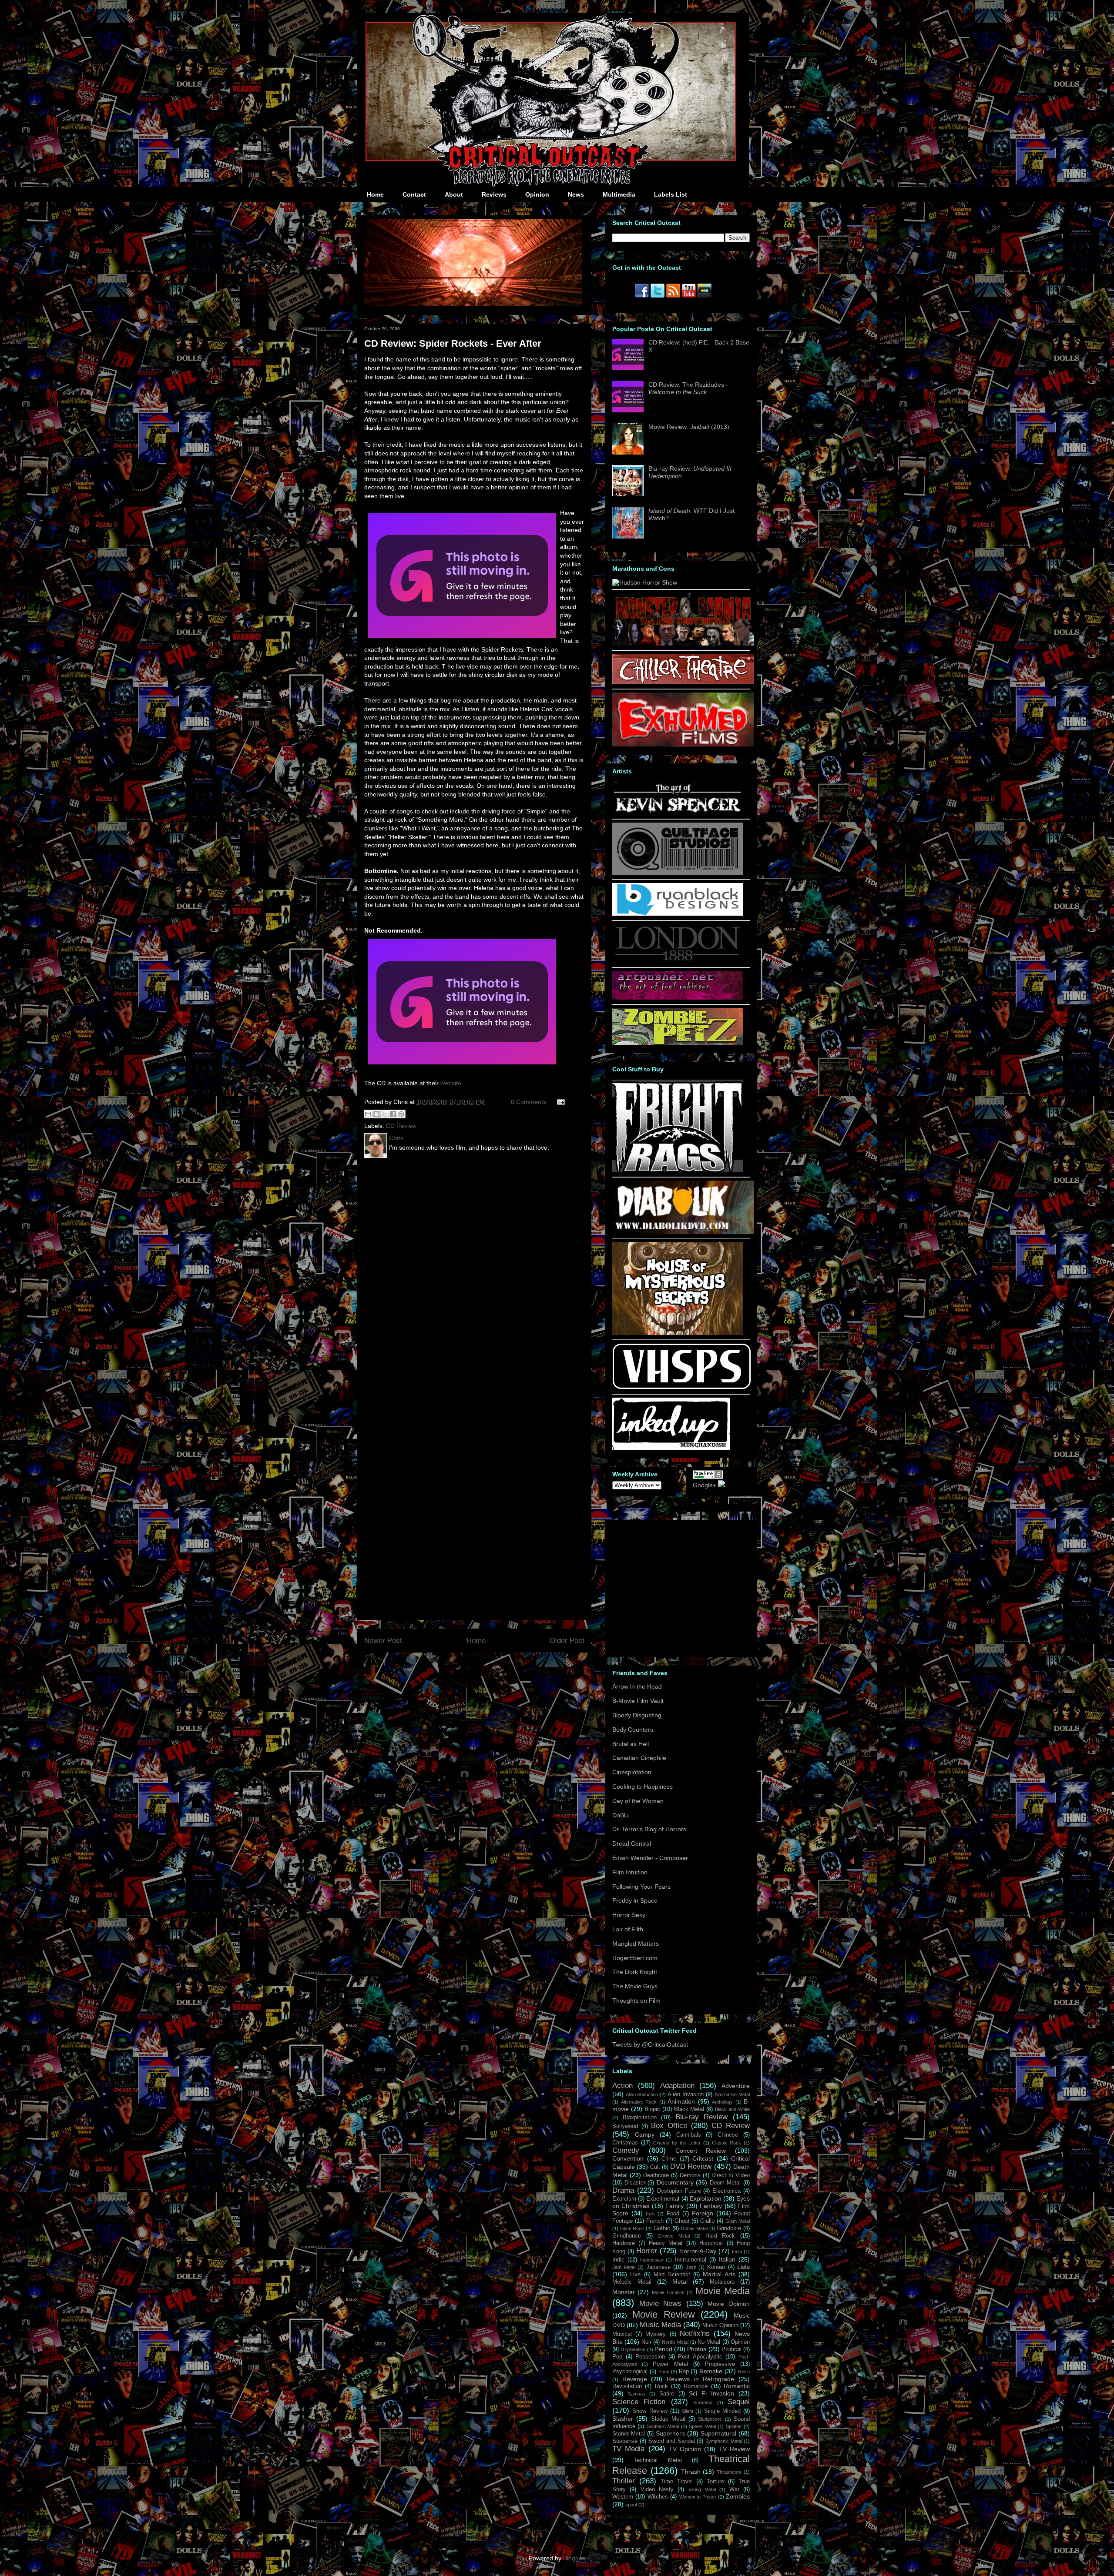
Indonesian (652, 2260)
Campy (645, 2134)
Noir (646, 2342)
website (451, 1083)
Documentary (675, 2182)
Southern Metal (663, 2426)
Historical (711, 2243)
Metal (680, 2282)
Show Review (650, 2411)
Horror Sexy (629, 1915)
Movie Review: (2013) (689, 427)
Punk (664, 2372)
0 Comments (528, 1102)
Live (635, 2275)
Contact (414, 194)
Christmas (625, 2143)
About (454, 194)
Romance (696, 2386)
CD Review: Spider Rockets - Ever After (453, 343)
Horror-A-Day (698, 2251)
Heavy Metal (666, 2243)
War (734, 2489)
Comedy (626, 2150)
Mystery (656, 2334)
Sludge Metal (668, 2419)
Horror (647, 2251)
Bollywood (625, 2126)
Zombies (738, 2496)
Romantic (737, 2386)
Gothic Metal (694, 2228)
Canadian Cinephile (639, 1758)
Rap (684, 2372)
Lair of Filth (628, 1929)
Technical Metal (658, 2460)
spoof (631, 2505)
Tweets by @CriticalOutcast (650, 2044)
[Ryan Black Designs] (678, 913)
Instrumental (691, 2260)
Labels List (671, 194)
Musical (622, 2334)
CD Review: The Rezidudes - (688, 388)
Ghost (682, 2221)
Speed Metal (702, 2426)
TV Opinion (685, 2449)
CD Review (401, 1126)
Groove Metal (674, 2236)
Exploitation (706, 2198)
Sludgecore (710, 2419)
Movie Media (723, 2291)
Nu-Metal (709, 2342)
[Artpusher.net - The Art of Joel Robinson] (678, 997)
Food (673, 2214)
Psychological (630, 2372)
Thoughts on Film (636, 2001)
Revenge (635, 2379)
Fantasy (711, 2206)
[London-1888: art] (678, 960)
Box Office (669, 2126)
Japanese (658, 2267)
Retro (744, 2372)
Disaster (635, 2183)
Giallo (707, 2221)
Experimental (663, 2199)
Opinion (537, 194)
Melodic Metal (632, 2282)
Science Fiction (639, 2402)
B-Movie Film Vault (638, 1701)
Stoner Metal (629, 2434)
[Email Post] (559, 1102)
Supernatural (718, 2433)
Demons (690, 2175)
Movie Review (664, 2314)
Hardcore (624, 2243)
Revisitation (627, 2386)
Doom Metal (725, 2183)
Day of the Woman (638, 1801)
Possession (650, 2357)
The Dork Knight (635, 1972)
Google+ (705, 1485)
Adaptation (677, 2086)
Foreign (703, 2213)
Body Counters (633, 1730)
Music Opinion (720, 2325)
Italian (727, 2259)
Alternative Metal (732, 2094)
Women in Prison (698, 2497)
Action (622, 2086)
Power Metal (670, 2364)
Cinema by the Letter (677, 2143)
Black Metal (689, 2109)
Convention (628, 2158)
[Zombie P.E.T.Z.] (678, 1043)
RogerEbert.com (635, 1958)
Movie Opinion (729, 2304)
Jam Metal (624, 2267)
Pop (617, 2357)
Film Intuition (630, 1872)
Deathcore (656, 2175)
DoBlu (621, 1815)
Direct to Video (731, 2175)
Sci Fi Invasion (711, 2393)
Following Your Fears (641, 1887)
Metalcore (722, 2282)
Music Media (660, 2325)
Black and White (732, 2109)
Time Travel (677, 2482)
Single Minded (722, 2411)
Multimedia (619, 194)
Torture (715, 2482)
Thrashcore (729, 2472)
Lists (743, 2267)
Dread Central (632, 1843)
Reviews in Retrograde (700, 2379)
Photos (697, 2349)
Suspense (625, 2441)
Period (663, 2349)
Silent (688, 2411)
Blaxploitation (640, 2118)
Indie (618, 2260)
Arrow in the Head (637, 1686)
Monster (624, 2292)
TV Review (734, 2449)
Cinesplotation (632, 1772)
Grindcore (729, 2228)
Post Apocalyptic (700, 2357)
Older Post (567, 1641)
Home (375, 194)
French (655, 2221)
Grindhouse (627, 2236)
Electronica (726, 2191)
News (576, 194)
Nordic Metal (675, 2342)
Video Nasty (657, 2489)
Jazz (691, 2267)
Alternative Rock (639, 2102)
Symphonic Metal (724, 2441)
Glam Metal (738, 2221)
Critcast (703, 2158)
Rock (661, 2386)
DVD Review (691, 2166)
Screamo (703, 2402)
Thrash (691, 2472)
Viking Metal (702, 2489)
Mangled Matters (636, 1944)
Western (623, 2497)
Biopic (652, 2109)
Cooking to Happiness (643, 1786)
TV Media (628, 2449)
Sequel (739, 2402)
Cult (655, 2167)
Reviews (494, 194)
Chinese (728, 2135)
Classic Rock (727, 2143)
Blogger (574, 2558)
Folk (650, 2214)
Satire (667, 2394)
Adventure (736, 2086)
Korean (716, 2267)
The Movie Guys (635, 1986)
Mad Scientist (672, 2275)
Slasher (623, 2419)
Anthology (722, 2102)
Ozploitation (633, 2349)
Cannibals (689, 2135)
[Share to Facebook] (393, 1114)
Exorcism (624, 2199)
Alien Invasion (686, 2094)
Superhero (670, 2433)
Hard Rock (720, 2236)
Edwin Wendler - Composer (650, 1858)
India (737, 2251)
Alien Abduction (642, 2094)
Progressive (720, 2364)
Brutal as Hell (631, 1744)
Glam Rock (632, 2228)
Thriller (624, 2481)
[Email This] (368, 1114)
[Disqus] (474, 1279)
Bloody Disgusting (637, 1715)
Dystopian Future (679, 2191)
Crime (669, 2159)
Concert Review (701, 2151)
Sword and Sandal (672, 2441)
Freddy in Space (635, 1900)
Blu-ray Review (702, 2117)
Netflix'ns (695, 2333)
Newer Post (383, 1641)
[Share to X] (385, 1114)
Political (731, 2349)
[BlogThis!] (376, 1114)
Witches (658, 2497)
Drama (623, 2190)
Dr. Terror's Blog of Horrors (649, 1829)
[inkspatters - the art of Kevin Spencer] (678, 812)
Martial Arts (719, 2274)
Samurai (637, 2394)
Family (674, 2206)
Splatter (734, 2426)
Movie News (661, 2303)
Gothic (662, 2228)
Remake (711, 2371)
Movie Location (668, 2292)
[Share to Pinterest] (401, 1114)
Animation (681, 2101)
